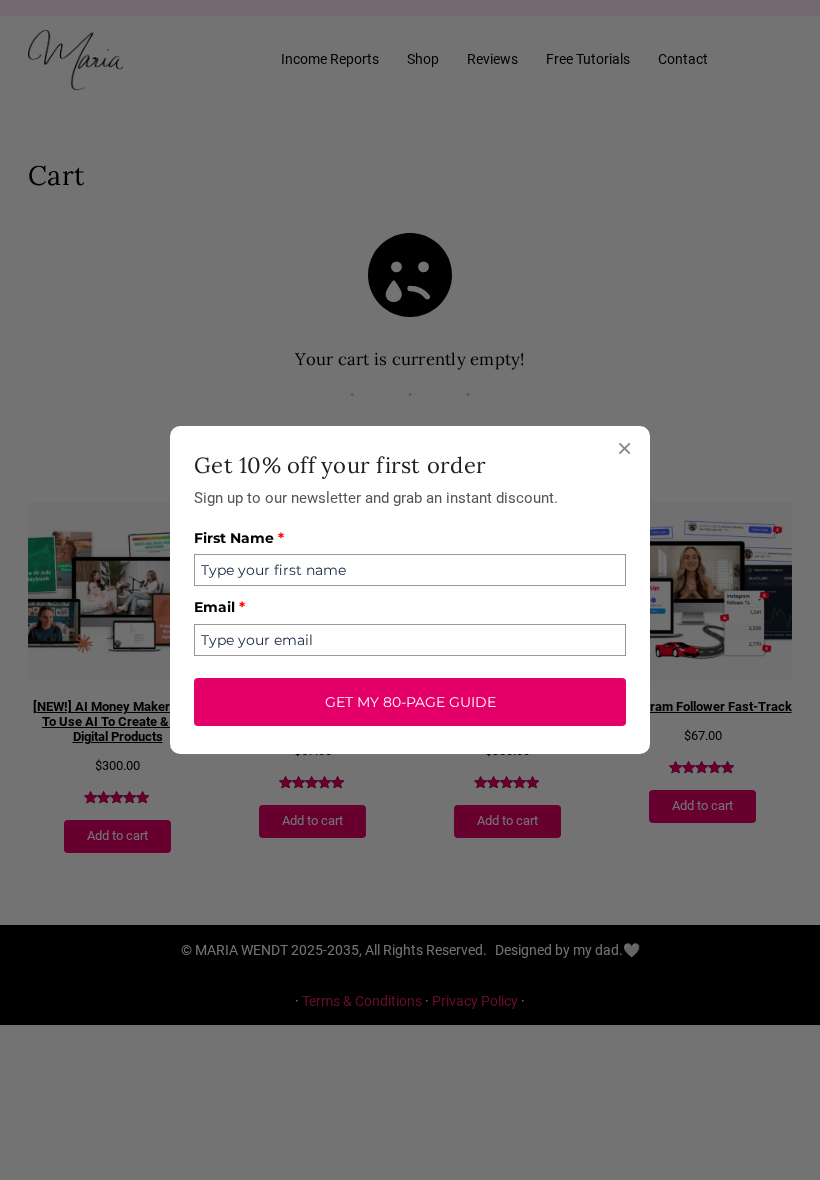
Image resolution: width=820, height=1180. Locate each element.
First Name (239, 538)
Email (219, 607)
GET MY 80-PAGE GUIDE (410, 702)
